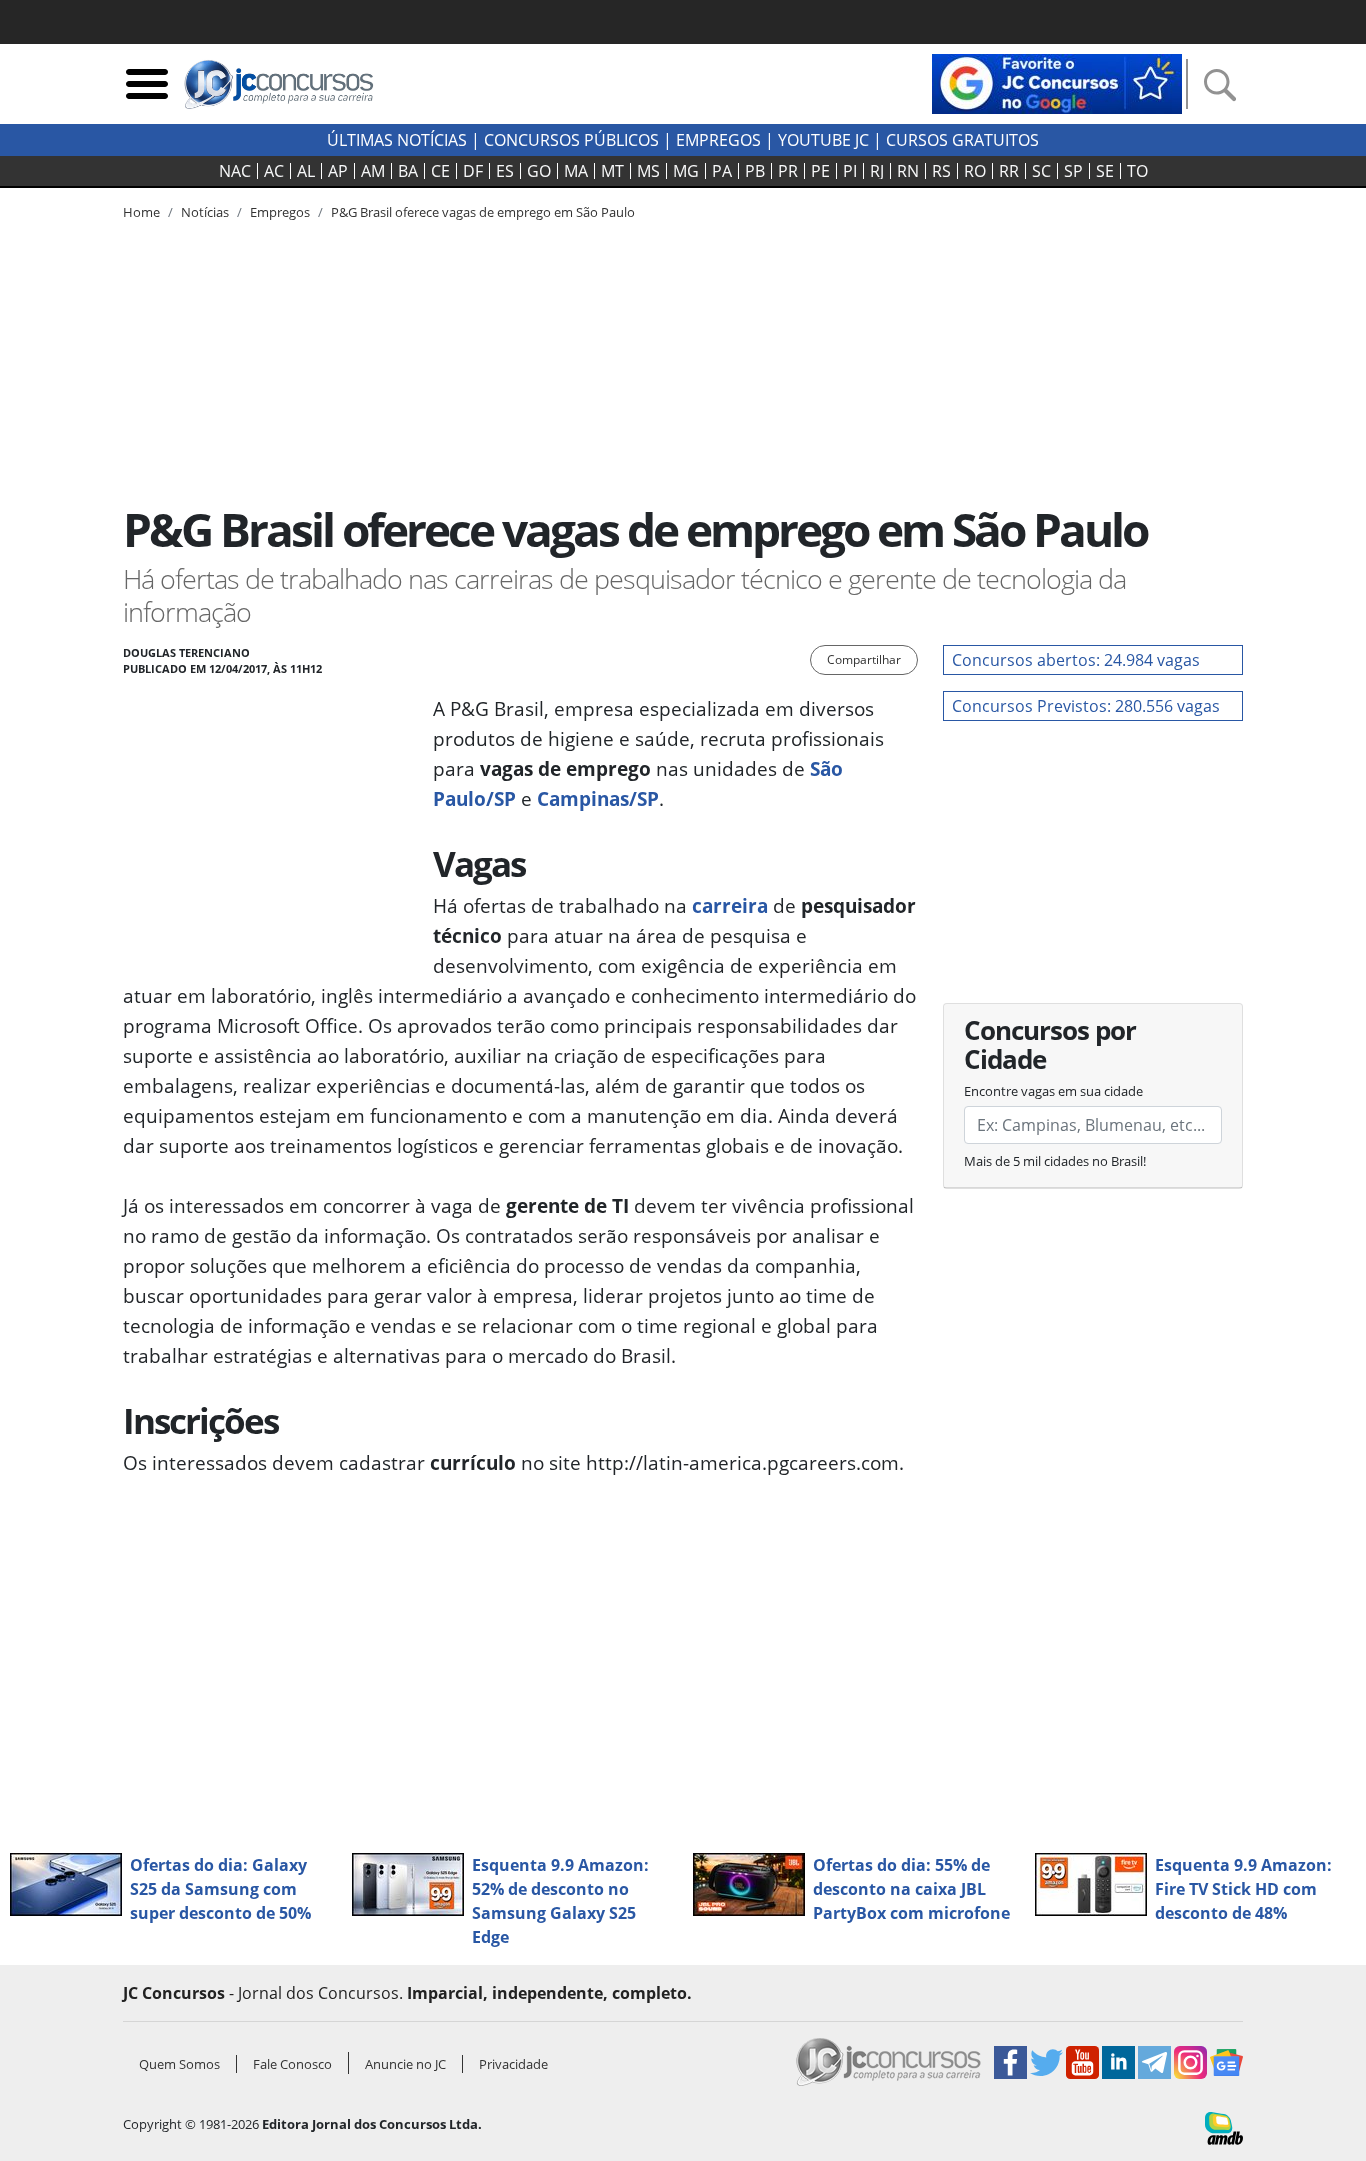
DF (473, 171)
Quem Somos (179, 2064)
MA (576, 171)
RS (941, 171)
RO (975, 171)
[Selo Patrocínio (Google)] (1057, 82)
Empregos (718, 140)
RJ (877, 171)
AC (274, 171)
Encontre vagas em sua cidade (1053, 1091)
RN (908, 171)
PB (755, 171)
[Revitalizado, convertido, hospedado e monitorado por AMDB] (1224, 2126)
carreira (730, 905)
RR (1009, 171)
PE (820, 171)
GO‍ (539, 171)
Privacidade (513, 2064)
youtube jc (823, 140)
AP (338, 171)
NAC (235, 171)
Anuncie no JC (405, 2064)
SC (1041, 171)
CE (440, 171)
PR (788, 171)
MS (648, 171)
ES (505, 171)
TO (1137, 171)
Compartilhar (864, 659)
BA (408, 171)
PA (722, 171)
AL (306, 171)
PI (850, 171)
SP (1073, 171)
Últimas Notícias (397, 140)
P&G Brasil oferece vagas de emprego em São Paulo (483, 212)
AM (373, 171)
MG (686, 171)
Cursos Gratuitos (962, 140)
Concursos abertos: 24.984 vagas (1076, 660)
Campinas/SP (598, 798)
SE (1105, 171)
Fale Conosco (292, 2064)
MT (612, 171)
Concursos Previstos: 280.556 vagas (1086, 706)
